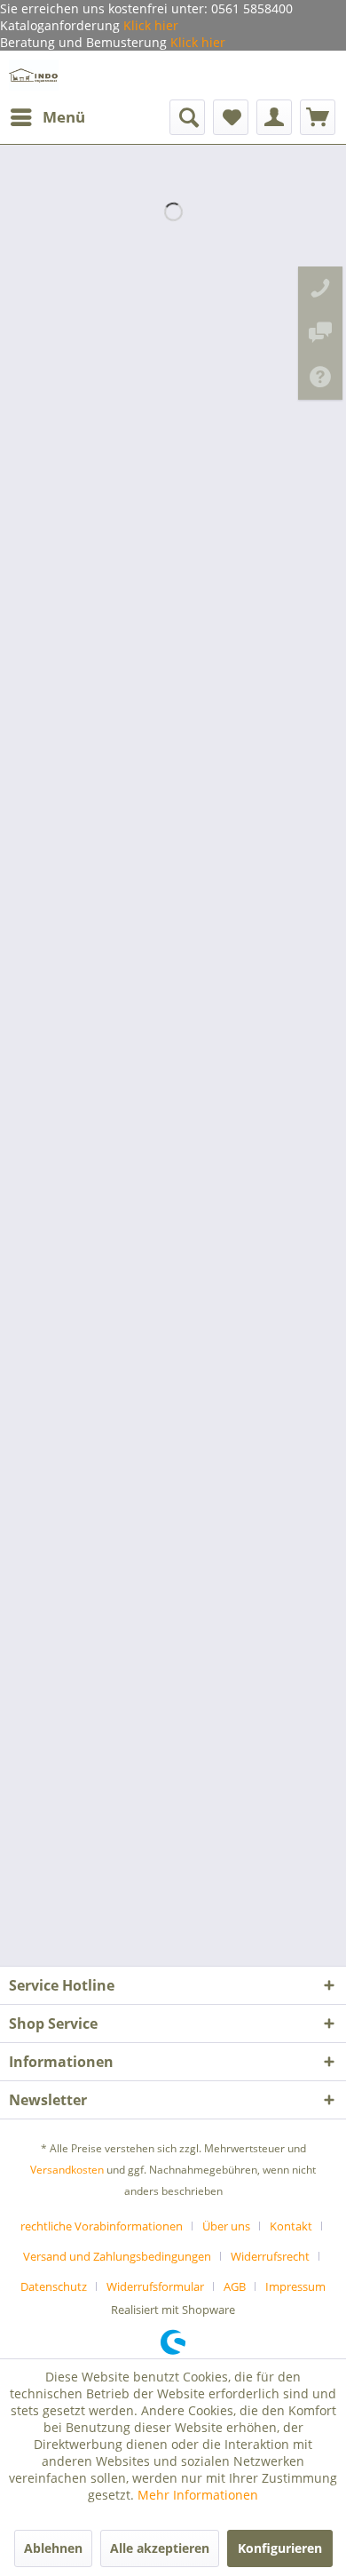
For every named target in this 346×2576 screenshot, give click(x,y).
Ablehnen (53, 2548)
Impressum (295, 2286)
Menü (64, 117)
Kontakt (291, 2226)
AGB (235, 2286)
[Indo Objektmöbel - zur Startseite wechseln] (34, 75)
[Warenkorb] (318, 117)
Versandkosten (67, 2170)
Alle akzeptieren (160, 2548)
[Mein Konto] (274, 117)
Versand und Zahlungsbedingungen (117, 2256)
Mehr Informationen (198, 2495)
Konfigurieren (280, 2548)
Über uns (226, 2226)
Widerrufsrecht (270, 2256)
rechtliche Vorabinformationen (102, 2226)
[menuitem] (47, 117)
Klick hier (149, 25)
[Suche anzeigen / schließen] (187, 117)
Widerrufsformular (155, 2286)
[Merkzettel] (231, 117)
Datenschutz (54, 2286)
